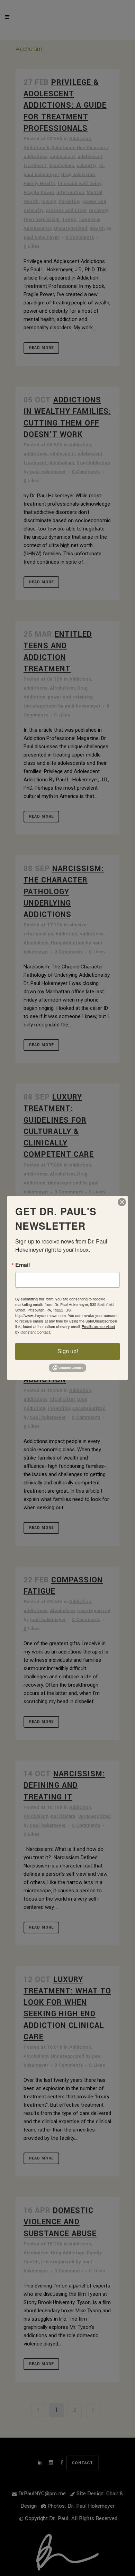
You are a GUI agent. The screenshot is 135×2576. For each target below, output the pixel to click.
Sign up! (68, 1351)
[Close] (122, 1202)
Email (22, 1265)
